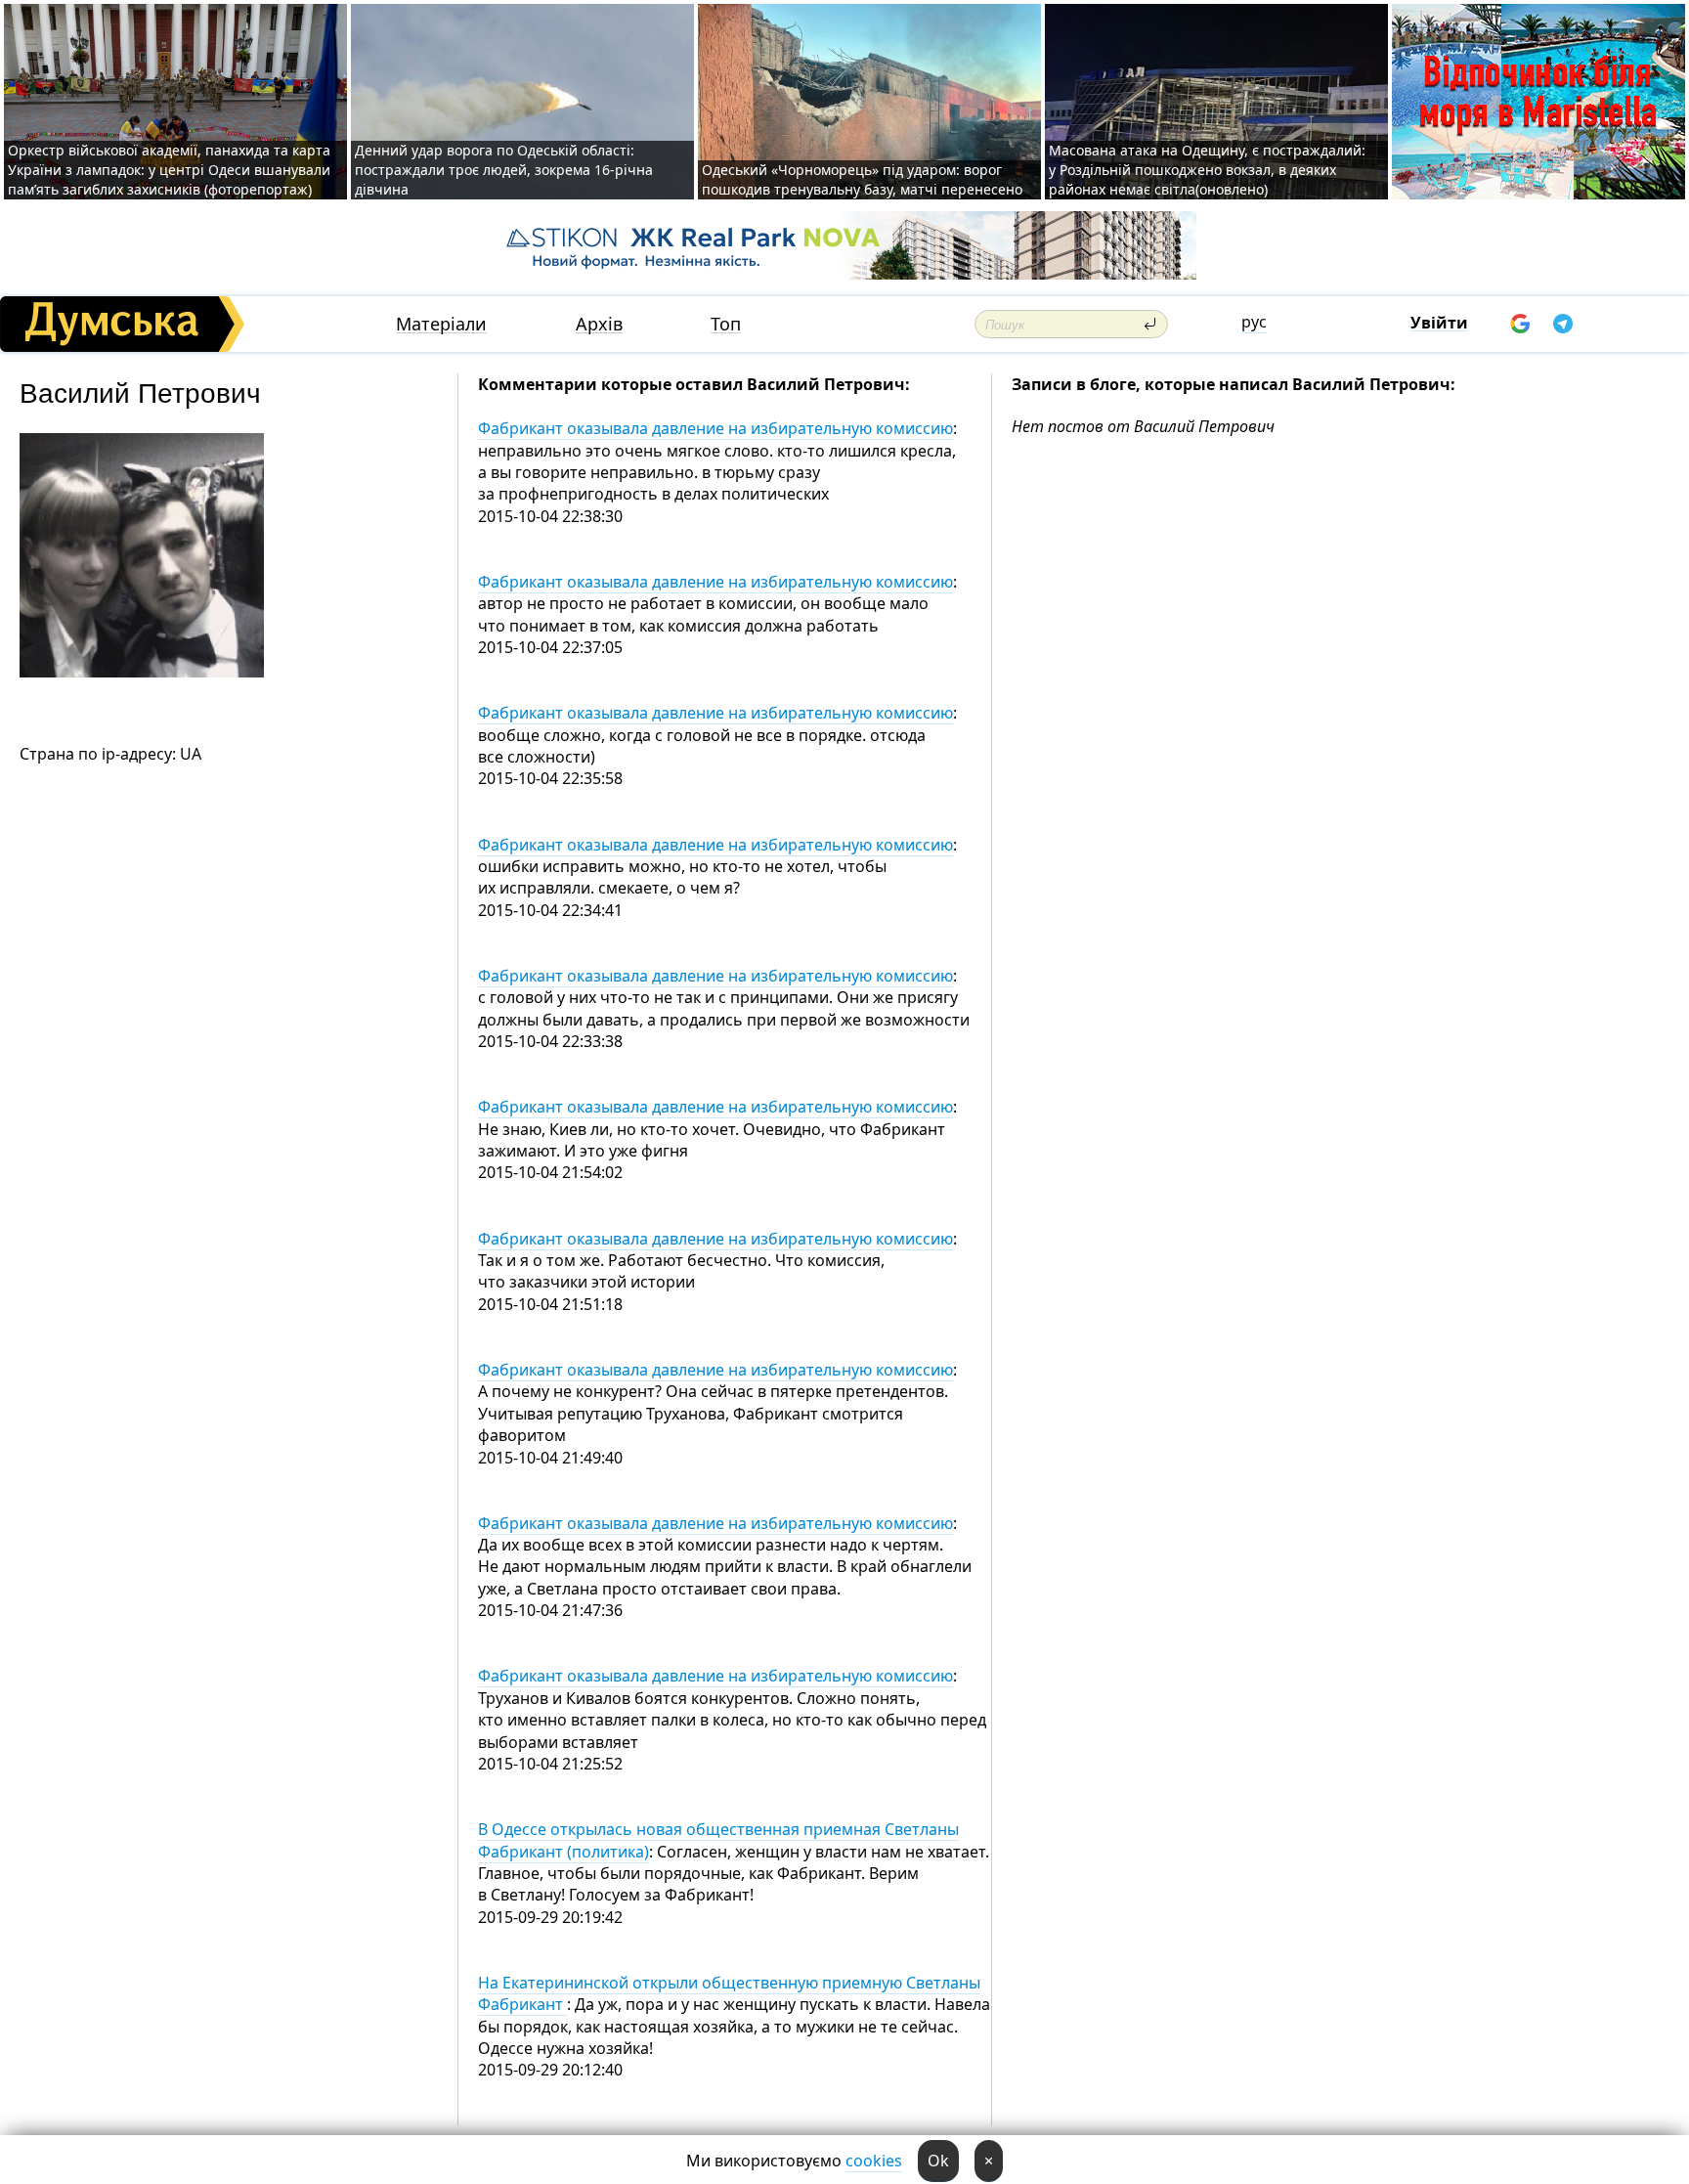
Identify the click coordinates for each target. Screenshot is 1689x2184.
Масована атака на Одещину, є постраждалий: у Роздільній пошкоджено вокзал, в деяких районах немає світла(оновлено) (1207, 170)
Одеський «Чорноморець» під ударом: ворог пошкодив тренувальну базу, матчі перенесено (862, 179)
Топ (726, 324)
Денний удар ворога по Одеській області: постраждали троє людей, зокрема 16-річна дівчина (504, 170)
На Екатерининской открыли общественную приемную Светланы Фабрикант (729, 1993)
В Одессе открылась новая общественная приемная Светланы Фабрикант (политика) (718, 1840)
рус (1254, 322)
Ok (938, 2161)
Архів (599, 324)
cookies (874, 2161)
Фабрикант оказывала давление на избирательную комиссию (715, 428)
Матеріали (441, 324)
